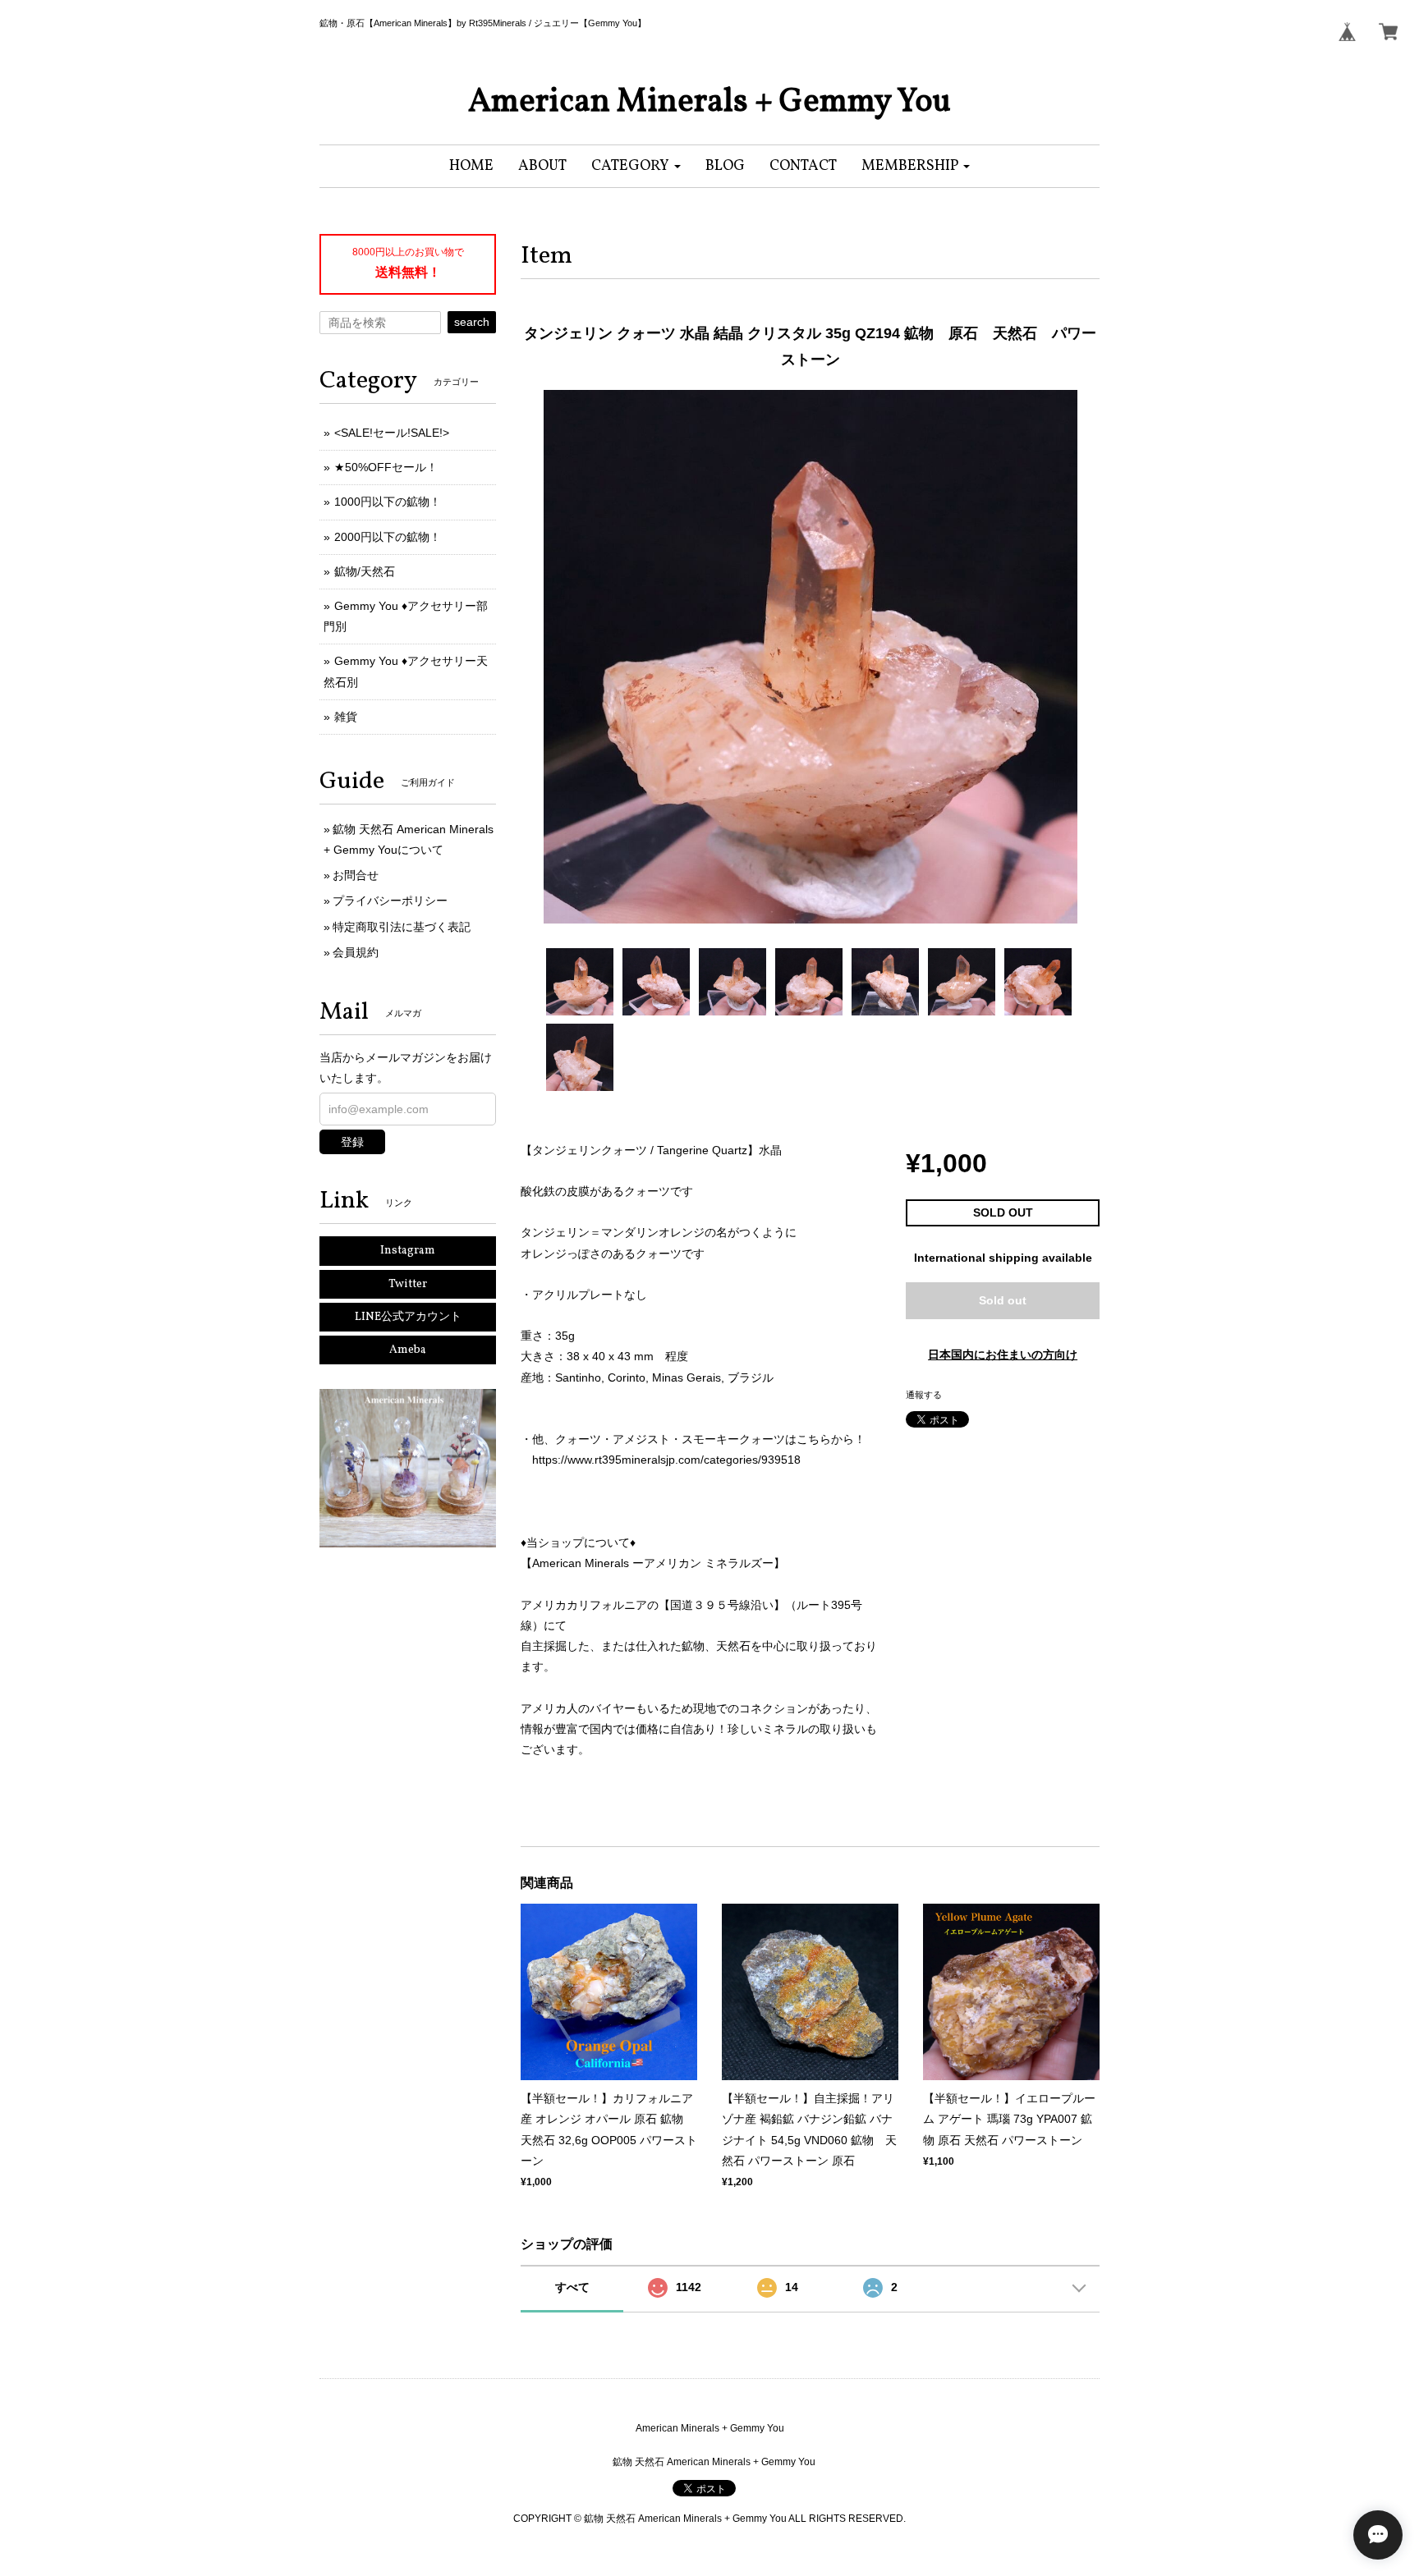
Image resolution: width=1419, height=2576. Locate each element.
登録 (352, 1142)
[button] (636, 166)
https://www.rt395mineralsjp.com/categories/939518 (666, 1460)
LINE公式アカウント (408, 1317)
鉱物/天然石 (365, 571)
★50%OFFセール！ (386, 467)
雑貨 (346, 717)
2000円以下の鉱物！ (388, 537)
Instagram (408, 1251)
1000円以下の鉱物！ (388, 502)
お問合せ (356, 875)
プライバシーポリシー (390, 901)
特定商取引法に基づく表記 (402, 927)
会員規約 (356, 952)
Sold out (1003, 1300)
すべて (572, 2287)
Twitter (408, 1284)
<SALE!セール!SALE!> (392, 433)
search (472, 322)
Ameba (408, 1350)
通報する (924, 1395)
